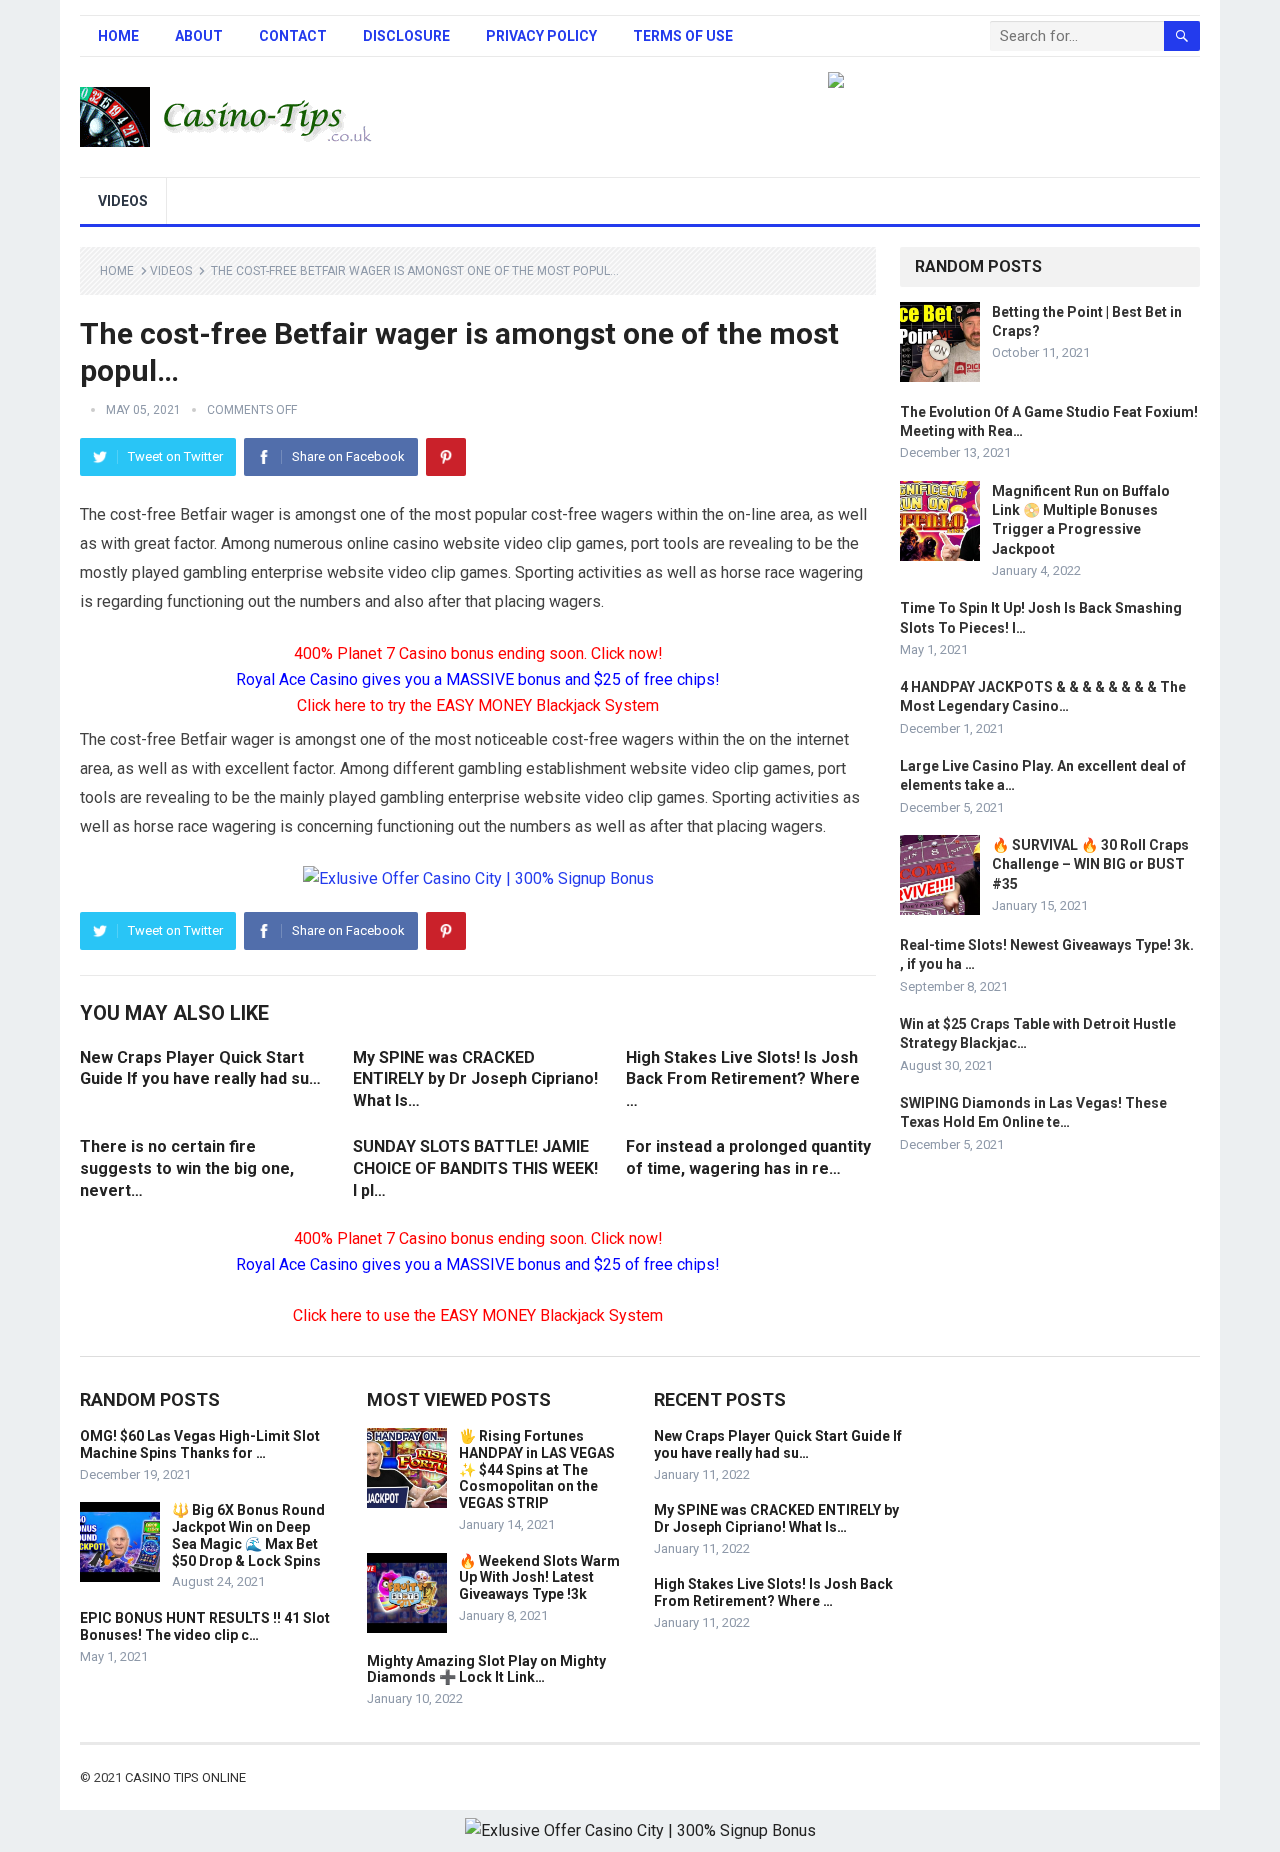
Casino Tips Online (185, 1777)
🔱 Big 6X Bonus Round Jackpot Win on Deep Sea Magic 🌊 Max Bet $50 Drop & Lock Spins (248, 1535)
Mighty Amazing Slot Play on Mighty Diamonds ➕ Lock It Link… (486, 1669)
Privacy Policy (541, 36)
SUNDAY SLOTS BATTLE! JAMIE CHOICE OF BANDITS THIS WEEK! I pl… (475, 1168)
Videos (123, 201)
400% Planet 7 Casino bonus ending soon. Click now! (478, 653)
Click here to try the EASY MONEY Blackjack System (478, 705)
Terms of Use (683, 36)
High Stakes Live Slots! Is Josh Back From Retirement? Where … (743, 1079)
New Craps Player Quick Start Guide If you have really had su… (778, 1444)
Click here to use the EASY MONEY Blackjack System (478, 1315)
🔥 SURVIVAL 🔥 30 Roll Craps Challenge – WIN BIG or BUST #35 (1090, 864)
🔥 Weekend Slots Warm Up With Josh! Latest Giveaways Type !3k (539, 1578)
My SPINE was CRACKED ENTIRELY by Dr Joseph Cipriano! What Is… (475, 1079)
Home (118, 36)
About (199, 36)
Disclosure (406, 36)
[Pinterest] (446, 457)
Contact (293, 36)
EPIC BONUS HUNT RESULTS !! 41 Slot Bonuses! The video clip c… (205, 1626)
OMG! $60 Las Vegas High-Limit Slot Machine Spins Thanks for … (200, 1444)
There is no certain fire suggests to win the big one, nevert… (187, 1168)
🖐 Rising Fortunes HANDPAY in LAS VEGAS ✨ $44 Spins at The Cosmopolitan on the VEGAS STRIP (537, 1469)
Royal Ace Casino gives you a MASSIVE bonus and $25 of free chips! (478, 679)
